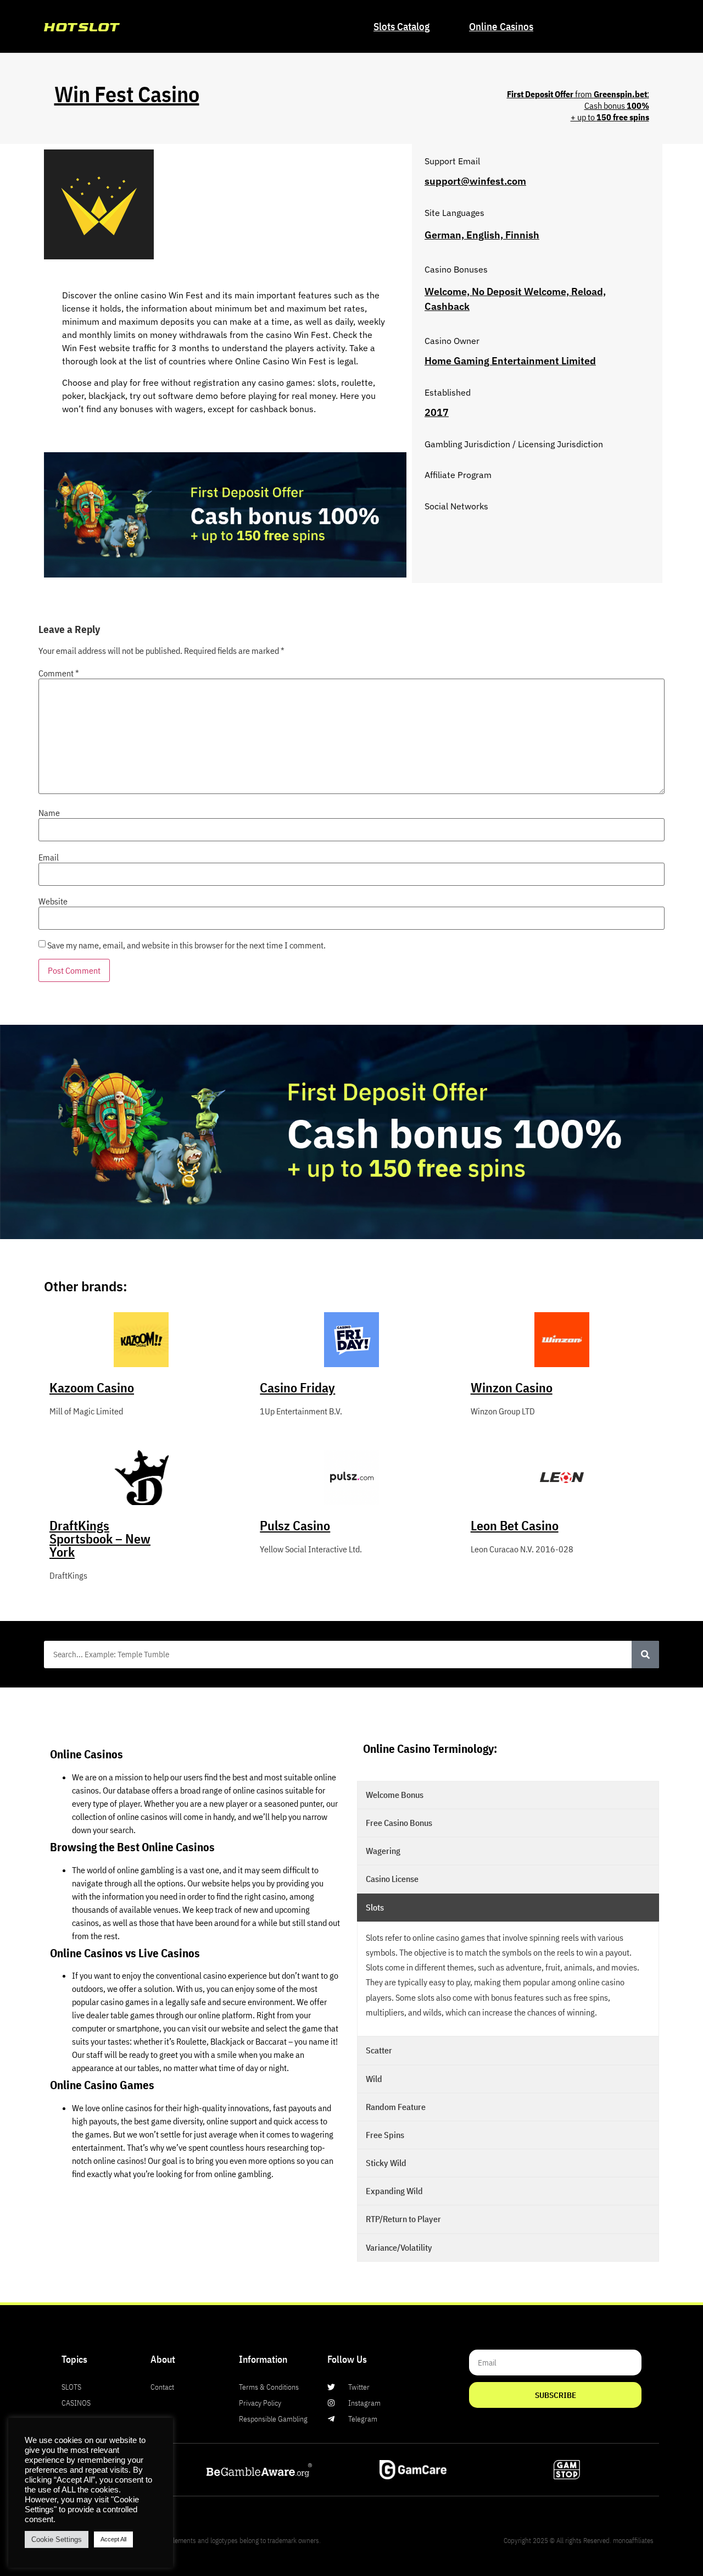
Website (53, 901)
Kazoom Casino (92, 1387)
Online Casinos (501, 26)
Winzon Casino (512, 1387)
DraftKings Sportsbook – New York (100, 1539)
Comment (59, 673)
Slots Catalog (401, 26)
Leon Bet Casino (515, 1525)
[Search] (645, 1655)
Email (49, 857)
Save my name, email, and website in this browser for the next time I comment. (186, 945)
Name (49, 813)
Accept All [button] (113, 2539)
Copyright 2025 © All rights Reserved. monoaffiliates (579, 2541)
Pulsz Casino (295, 1525)
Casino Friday (297, 1387)
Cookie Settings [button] (57, 2539)
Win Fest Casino (127, 94)
